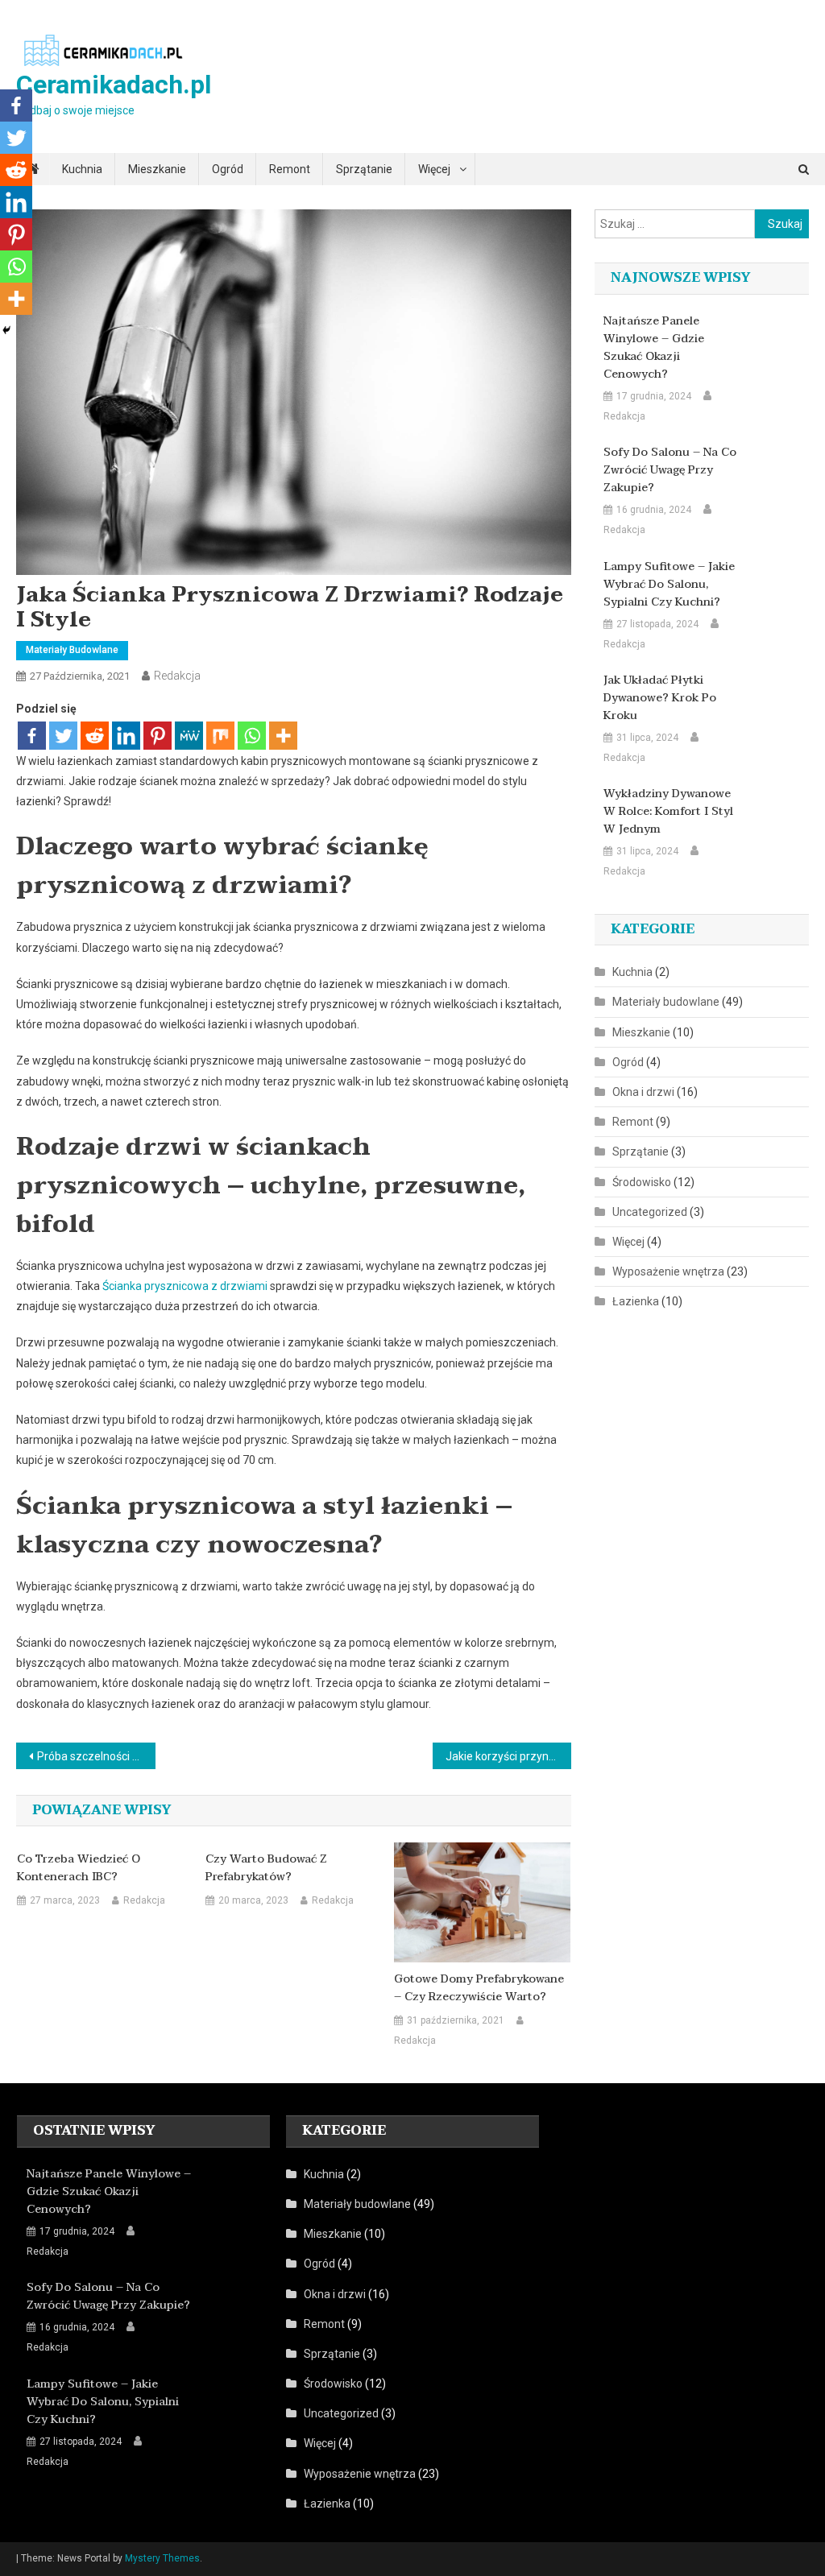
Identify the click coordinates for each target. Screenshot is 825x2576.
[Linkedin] (126, 736)
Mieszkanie (157, 169)
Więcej (434, 169)
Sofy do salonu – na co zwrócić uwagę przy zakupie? (670, 470)
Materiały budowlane (72, 650)
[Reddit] (95, 736)
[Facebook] (32, 736)
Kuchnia (82, 169)
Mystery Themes (162, 2558)
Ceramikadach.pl (114, 85)
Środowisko (642, 1182)
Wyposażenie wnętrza (668, 1271)
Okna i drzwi (643, 1092)
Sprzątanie (364, 169)
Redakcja (177, 676)
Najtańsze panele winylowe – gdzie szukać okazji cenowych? (654, 348)
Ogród (228, 169)
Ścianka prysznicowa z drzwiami (185, 1286)
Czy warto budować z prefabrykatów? (266, 1868)
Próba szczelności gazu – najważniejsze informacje (96, 1756)
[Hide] (6, 330)
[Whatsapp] (252, 736)
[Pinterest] (158, 736)
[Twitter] (63, 736)
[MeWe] (189, 736)
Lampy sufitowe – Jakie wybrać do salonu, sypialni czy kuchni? (669, 585)
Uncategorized (650, 1212)
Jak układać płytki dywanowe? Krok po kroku (660, 698)
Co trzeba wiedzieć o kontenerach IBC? (79, 1868)
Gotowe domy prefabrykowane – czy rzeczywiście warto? (479, 1988)
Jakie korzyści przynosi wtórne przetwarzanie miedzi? (508, 1756)
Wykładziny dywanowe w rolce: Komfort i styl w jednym (668, 812)
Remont (290, 169)
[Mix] (220, 736)
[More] (283, 736)
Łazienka (636, 1301)
